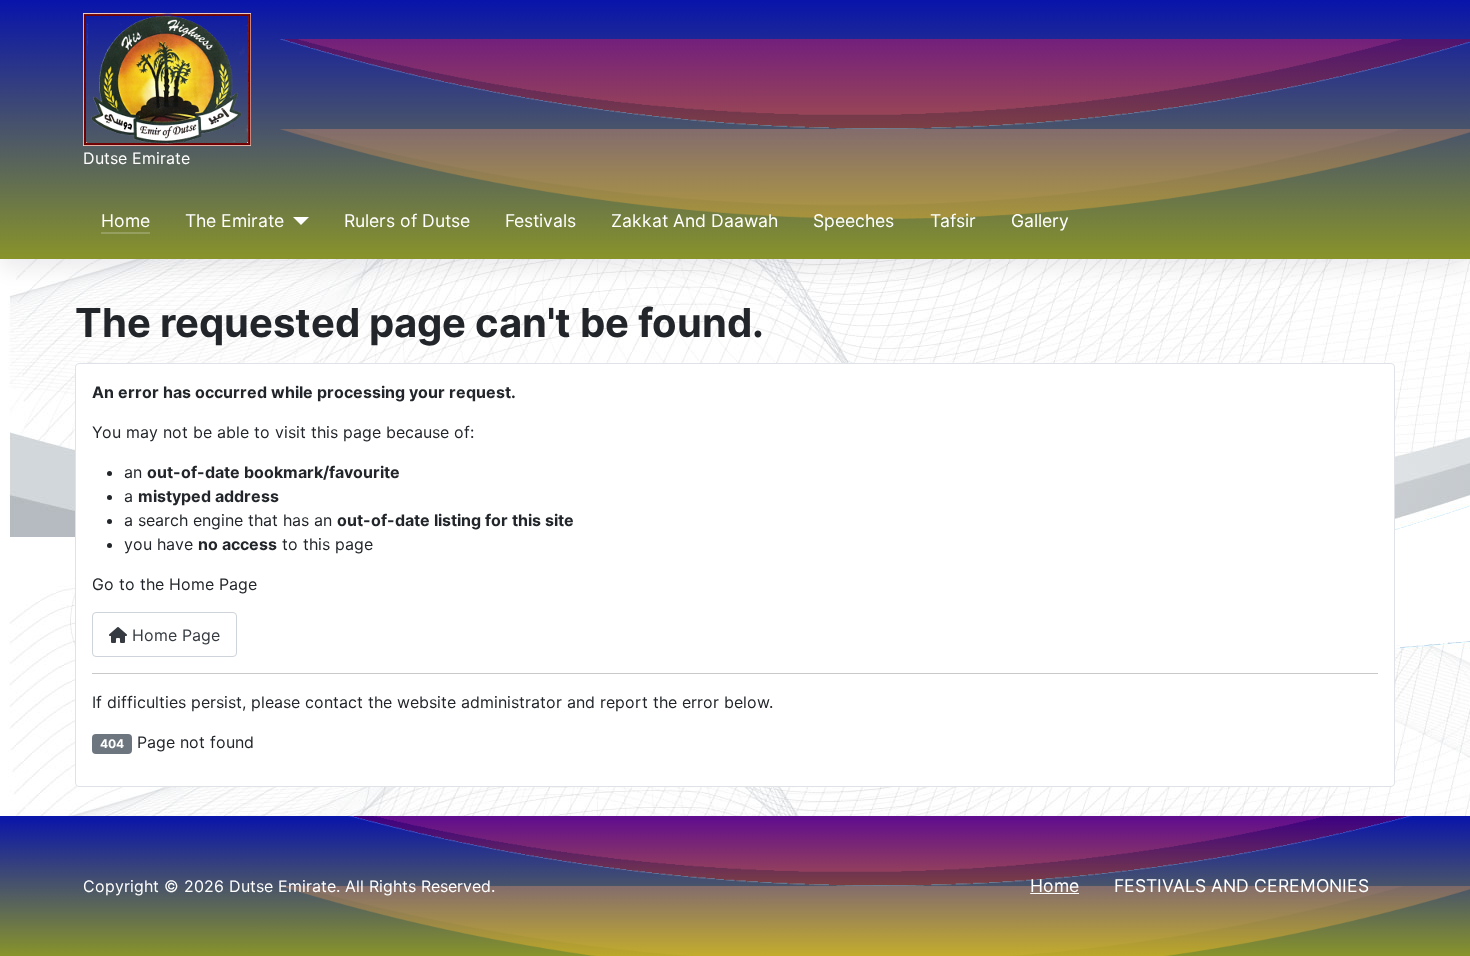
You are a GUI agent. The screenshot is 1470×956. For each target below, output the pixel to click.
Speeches (853, 220)
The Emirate (234, 220)
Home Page (173, 635)
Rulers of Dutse (407, 220)
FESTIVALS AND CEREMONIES (1241, 885)
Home (125, 220)
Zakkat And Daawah (694, 220)
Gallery (1040, 220)
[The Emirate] (296, 221)
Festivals (540, 220)
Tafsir (953, 220)
